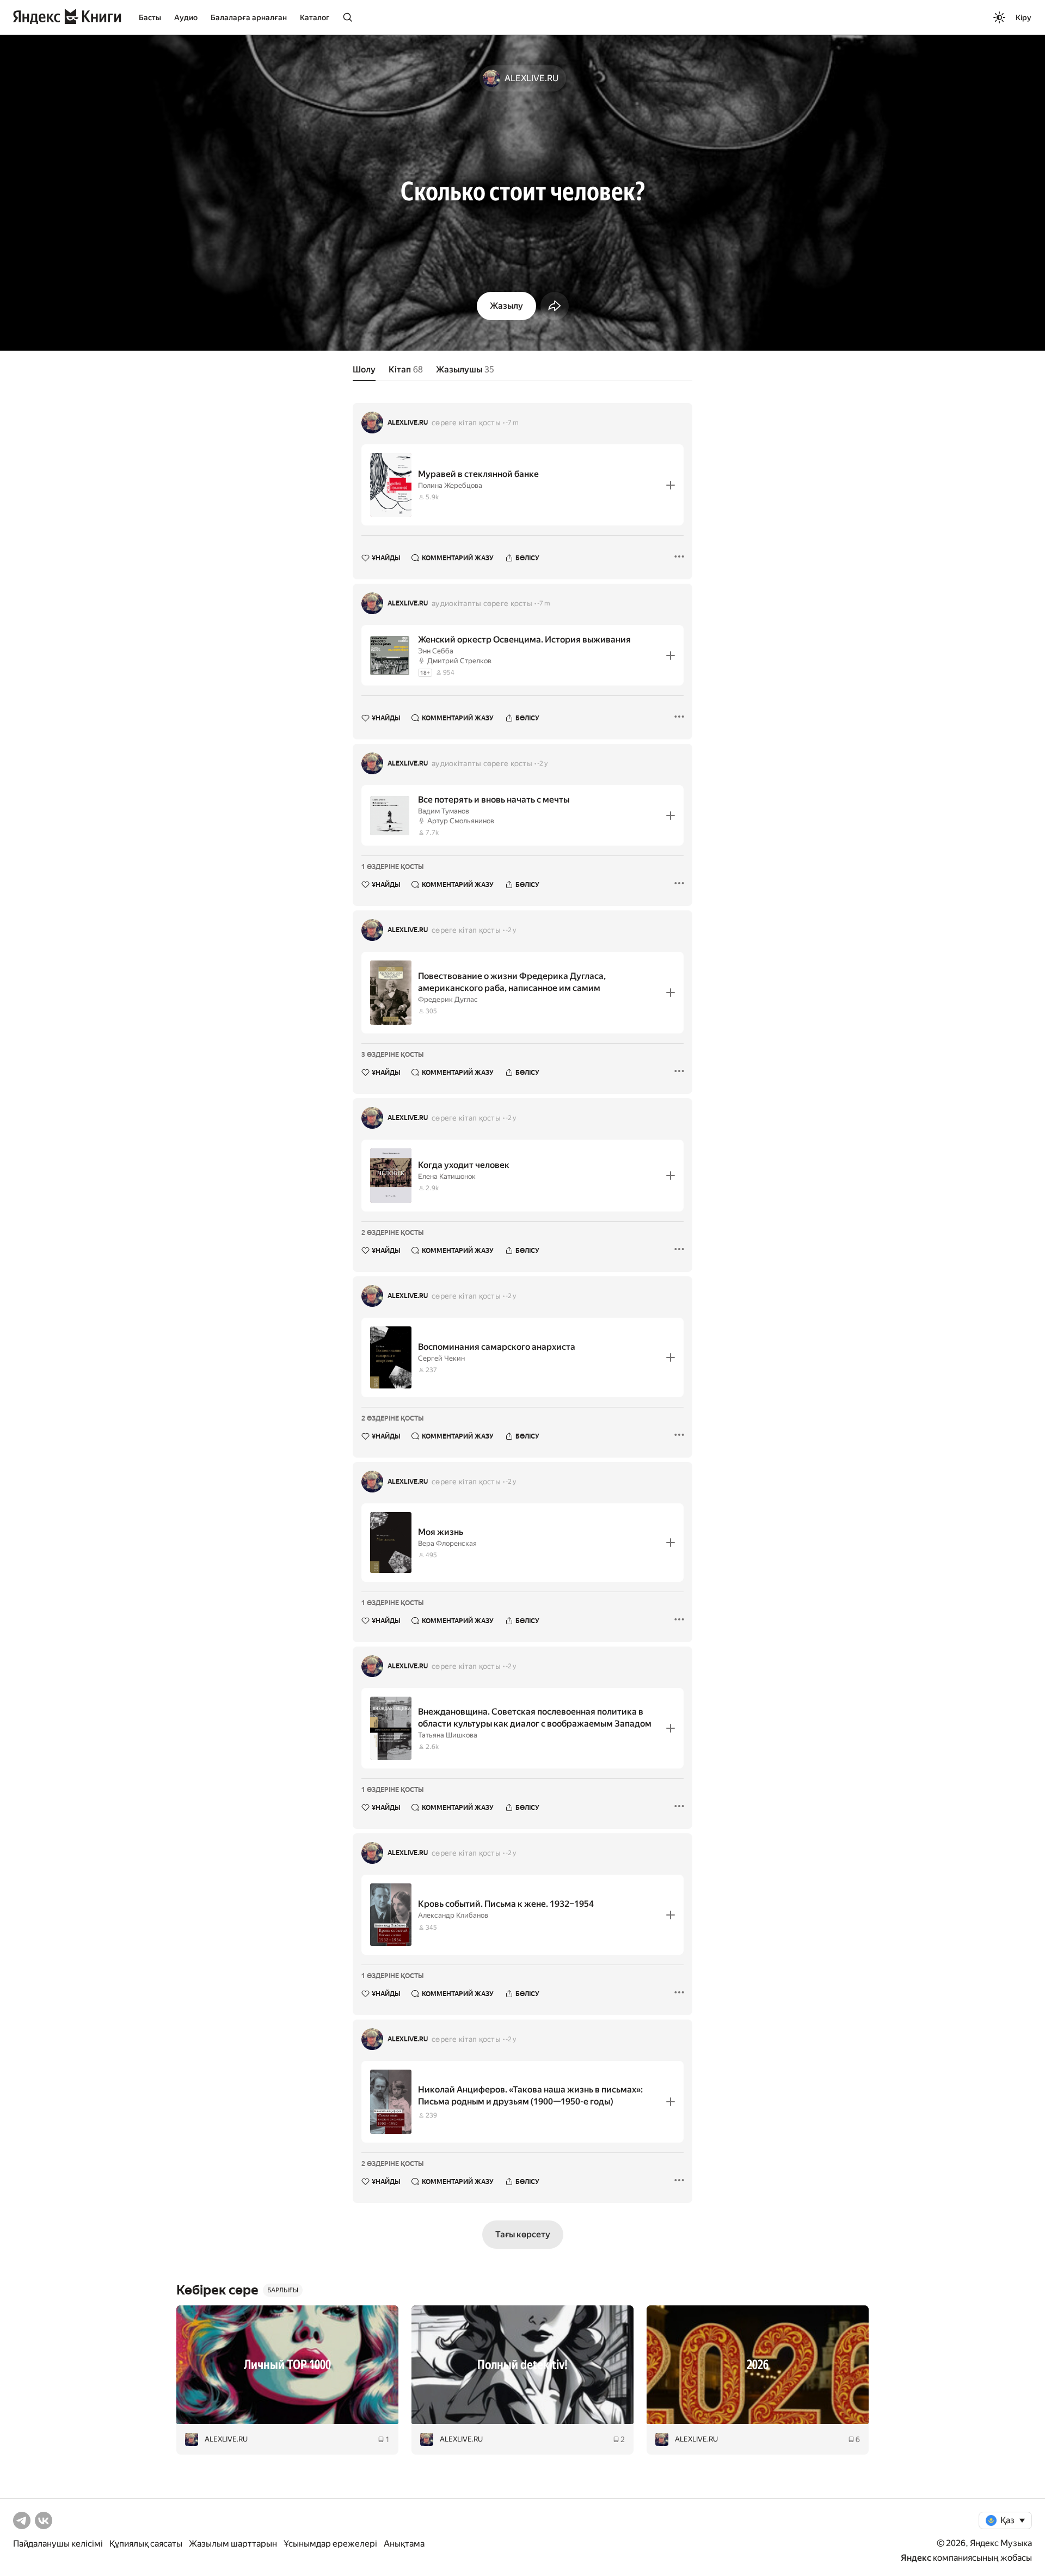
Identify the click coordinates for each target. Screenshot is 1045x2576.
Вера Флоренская (447, 1543)
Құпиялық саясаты (146, 2544)
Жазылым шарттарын (233, 2544)
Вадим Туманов (444, 811)
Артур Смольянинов (461, 821)
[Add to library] (671, 485)
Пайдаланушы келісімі (58, 2544)
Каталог (315, 17)
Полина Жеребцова (450, 485)
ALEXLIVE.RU (408, 423)
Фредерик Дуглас (448, 999)
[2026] (758, 2365)
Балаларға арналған (249, 17)
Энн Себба (436, 651)
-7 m (512, 423)
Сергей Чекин (441, 1358)
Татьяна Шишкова (448, 1735)
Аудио (186, 17)
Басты (150, 17)
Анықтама (404, 2544)
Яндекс (916, 2558)
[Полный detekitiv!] (522, 2365)
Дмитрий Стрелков (459, 661)
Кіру (1024, 17)
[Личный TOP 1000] (287, 2365)
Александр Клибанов (453, 1915)
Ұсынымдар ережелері (330, 2544)
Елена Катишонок (447, 1176)
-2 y (542, 763)
